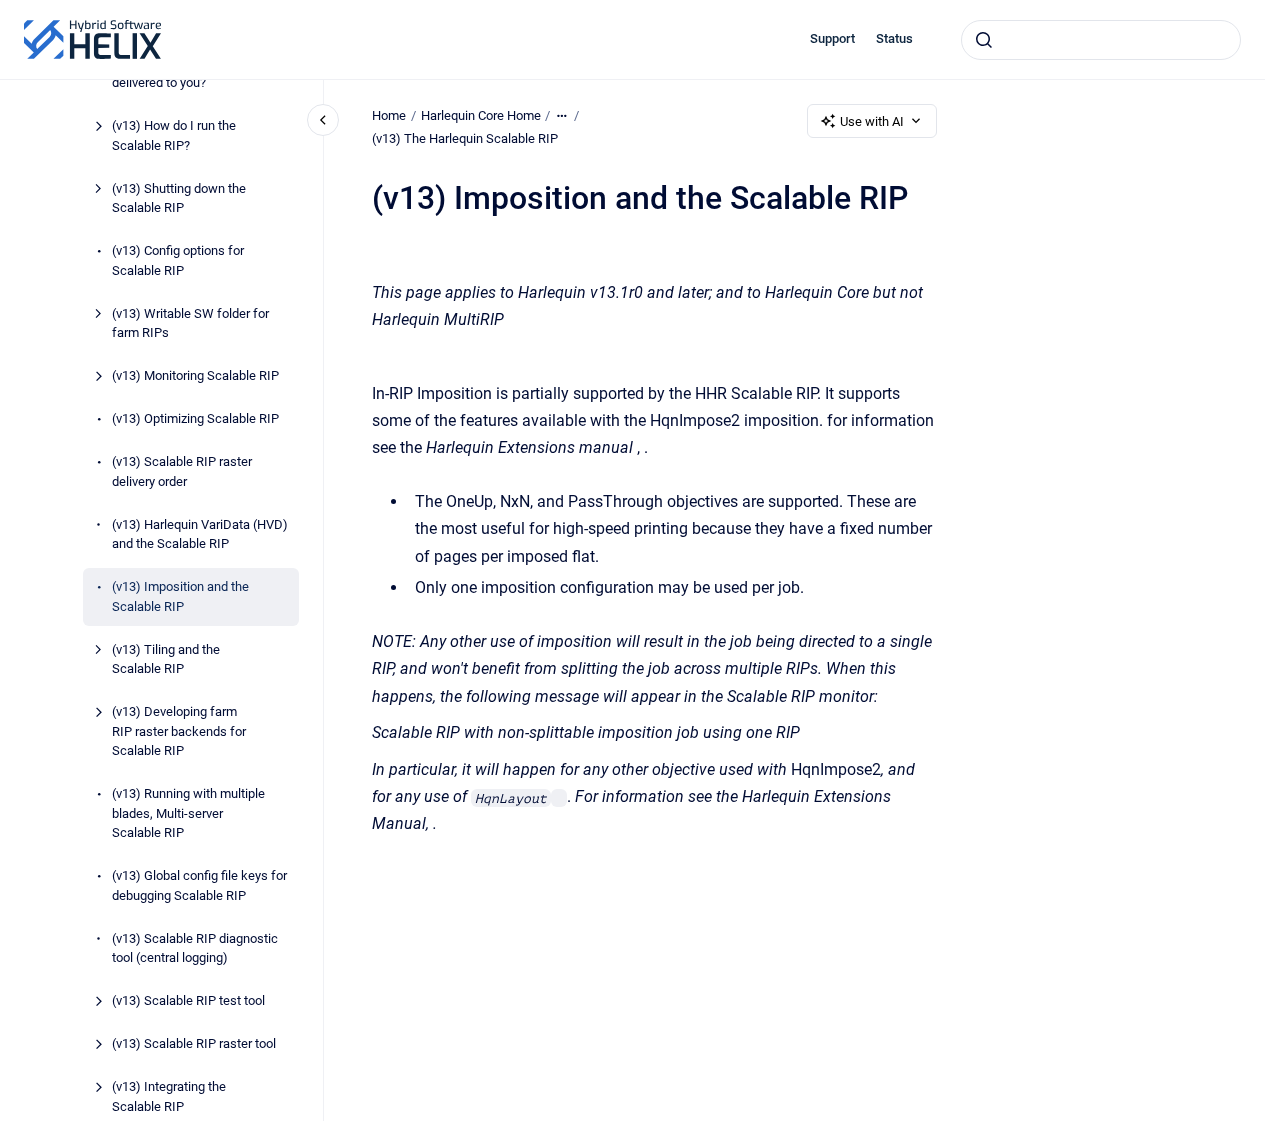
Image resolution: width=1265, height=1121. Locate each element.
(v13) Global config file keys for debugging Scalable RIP (199, 885)
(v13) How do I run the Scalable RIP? (174, 135)
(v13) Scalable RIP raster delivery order (182, 471)
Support (832, 38)
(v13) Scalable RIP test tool (188, 1000)
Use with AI (872, 121)
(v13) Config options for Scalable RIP (178, 260)
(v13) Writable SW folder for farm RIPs (190, 323)
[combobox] (1101, 40)
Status (894, 38)
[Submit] (984, 40)
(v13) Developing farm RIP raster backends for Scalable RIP (179, 731)
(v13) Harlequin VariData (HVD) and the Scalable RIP (200, 534)
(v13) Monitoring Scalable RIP (195, 375)
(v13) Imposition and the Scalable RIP (180, 596)
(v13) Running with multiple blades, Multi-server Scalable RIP (188, 813)
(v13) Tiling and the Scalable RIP (166, 659)
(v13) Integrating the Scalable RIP (169, 1096)
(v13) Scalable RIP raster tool (194, 1043)
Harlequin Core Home (481, 115)
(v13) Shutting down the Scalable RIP (179, 198)
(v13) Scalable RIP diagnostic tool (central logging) (195, 948)
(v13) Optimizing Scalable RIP (195, 418)
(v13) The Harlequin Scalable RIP (465, 138)
